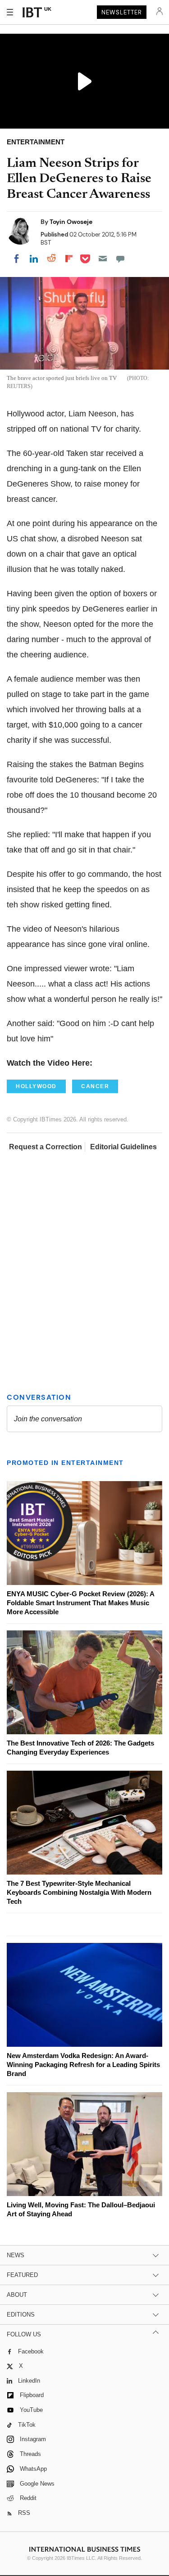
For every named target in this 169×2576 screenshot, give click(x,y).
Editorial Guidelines (123, 1147)
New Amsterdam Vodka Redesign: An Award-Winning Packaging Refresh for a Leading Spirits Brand (83, 2065)
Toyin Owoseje (71, 222)
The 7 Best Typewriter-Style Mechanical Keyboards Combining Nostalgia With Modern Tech (79, 1892)
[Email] (103, 259)
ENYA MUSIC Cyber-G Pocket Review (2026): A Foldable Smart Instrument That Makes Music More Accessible (80, 1603)
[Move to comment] (120, 259)
